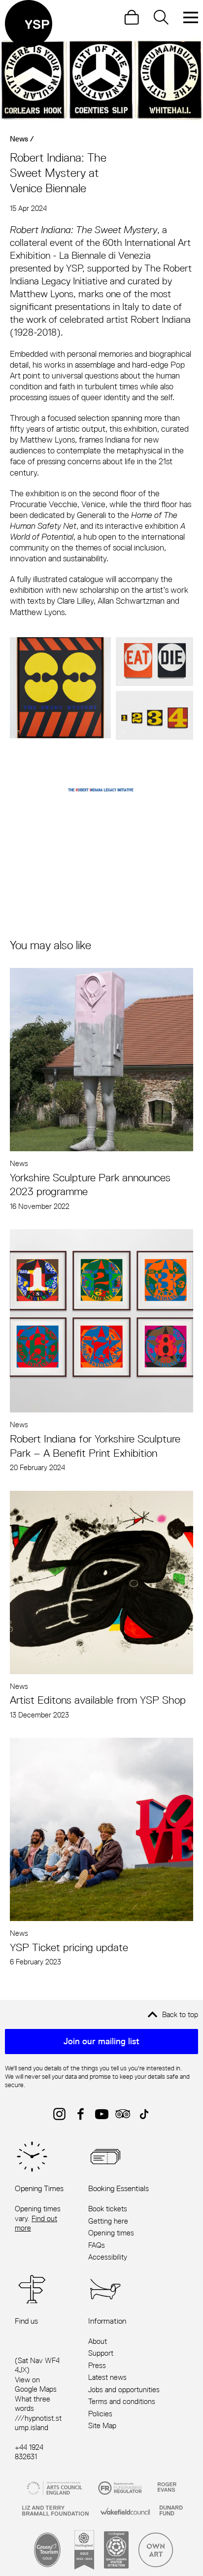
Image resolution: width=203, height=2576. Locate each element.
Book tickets (108, 2209)
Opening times (111, 2233)
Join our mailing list (101, 2041)
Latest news (107, 2377)
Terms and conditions (122, 2401)
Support (101, 2353)
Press (97, 2365)
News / (22, 139)
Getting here (108, 2221)
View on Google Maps (36, 2385)
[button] (60, 688)
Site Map (102, 2425)
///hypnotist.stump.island (38, 2423)
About (98, 2341)
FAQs (97, 2245)
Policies (100, 2414)
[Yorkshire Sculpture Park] (29, 24)
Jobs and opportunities (124, 2389)
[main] (101, 1004)
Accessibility (108, 2257)
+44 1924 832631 (29, 2452)
